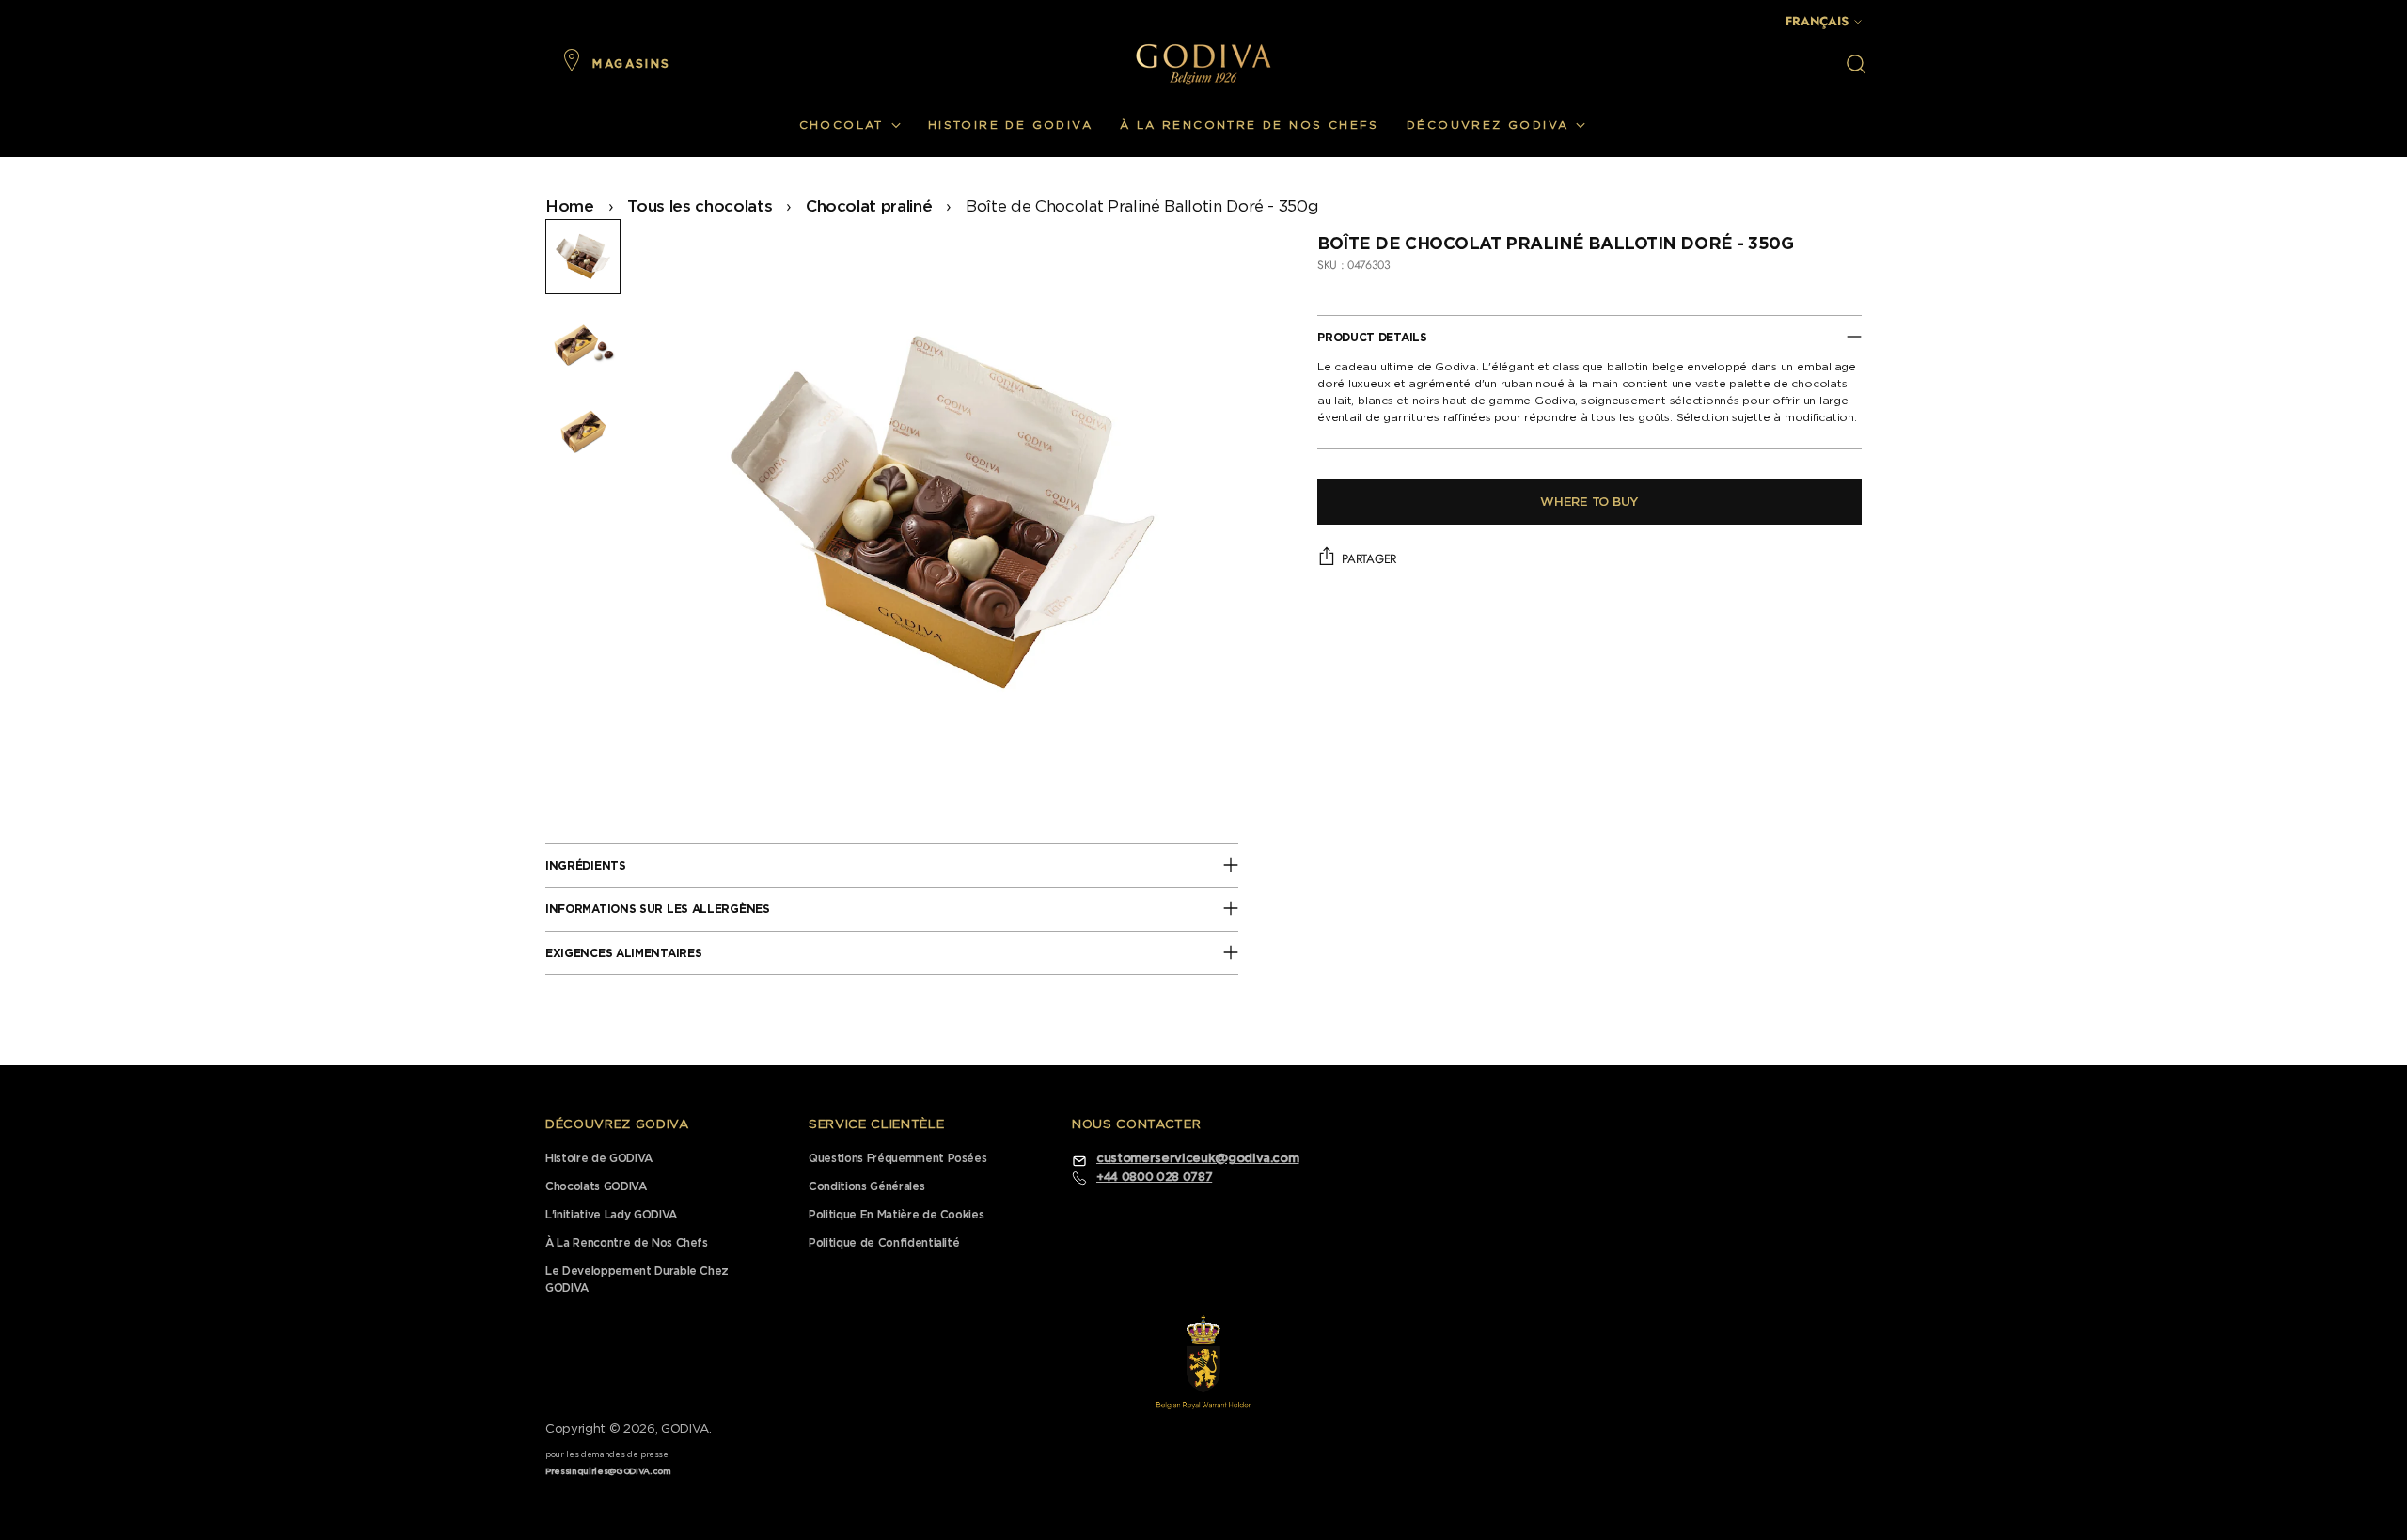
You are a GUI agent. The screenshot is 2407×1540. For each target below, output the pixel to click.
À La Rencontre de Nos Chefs (627, 1243)
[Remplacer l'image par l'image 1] (583, 257)
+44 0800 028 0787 (1154, 1177)
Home (570, 206)
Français (1817, 21)
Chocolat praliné (869, 206)
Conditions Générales (866, 1186)
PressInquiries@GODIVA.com (608, 1472)
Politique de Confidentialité (884, 1243)
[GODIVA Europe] (1203, 63)
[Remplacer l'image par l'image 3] (583, 430)
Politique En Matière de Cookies (896, 1215)
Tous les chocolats (700, 206)
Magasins (631, 64)
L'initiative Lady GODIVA (611, 1215)
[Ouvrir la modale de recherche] (1856, 64)
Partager (1369, 558)
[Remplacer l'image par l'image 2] (583, 343)
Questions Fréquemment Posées (897, 1158)
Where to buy (1589, 501)
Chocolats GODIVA (596, 1186)
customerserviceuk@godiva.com (1197, 1159)
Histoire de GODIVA (599, 1158)
